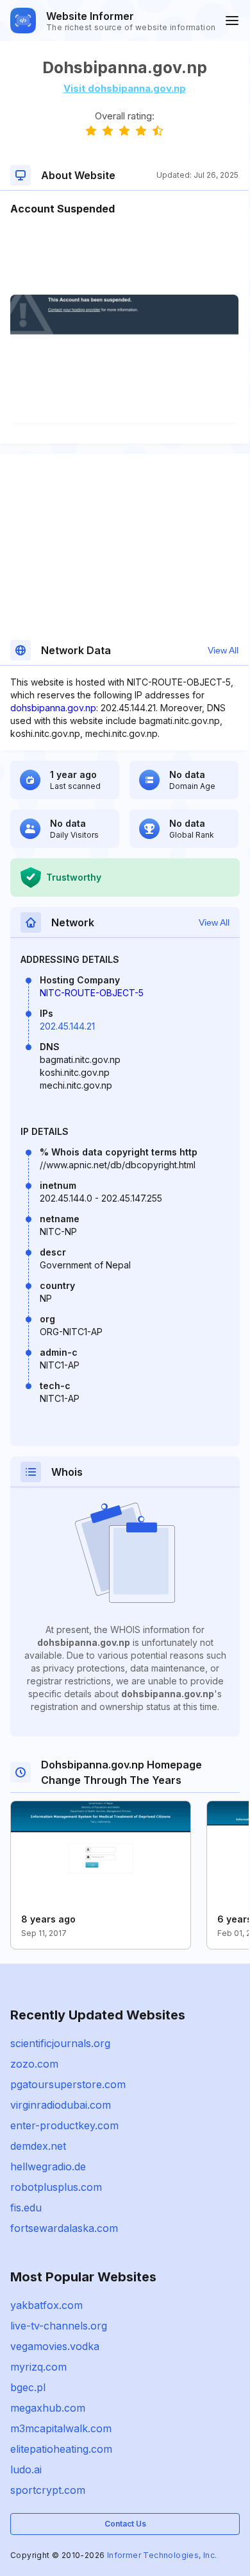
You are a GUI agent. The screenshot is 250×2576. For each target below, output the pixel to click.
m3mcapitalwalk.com (61, 2428)
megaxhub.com (48, 2408)
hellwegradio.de (48, 2166)
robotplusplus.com (56, 2187)
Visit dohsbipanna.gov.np (125, 88)
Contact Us (125, 2524)
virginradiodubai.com (61, 2105)
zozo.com (34, 2064)
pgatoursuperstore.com (68, 2084)
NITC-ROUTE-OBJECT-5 (92, 993)
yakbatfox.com (46, 2305)
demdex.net (38, 2146)
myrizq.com (38, 2367)
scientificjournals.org (60, 2043)
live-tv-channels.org (59, 2326)
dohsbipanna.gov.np (53, 708)
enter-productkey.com (64, 2125)
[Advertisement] (124, 255)
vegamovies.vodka (55, 2346)
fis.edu (26, 2208)
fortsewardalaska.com (64, 2228)
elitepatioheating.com (61, 2449)
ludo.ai (26, 2469)
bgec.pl (28, 2387)
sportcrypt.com (48, 2490)
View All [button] (223, 650)
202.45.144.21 (67, 1026)
